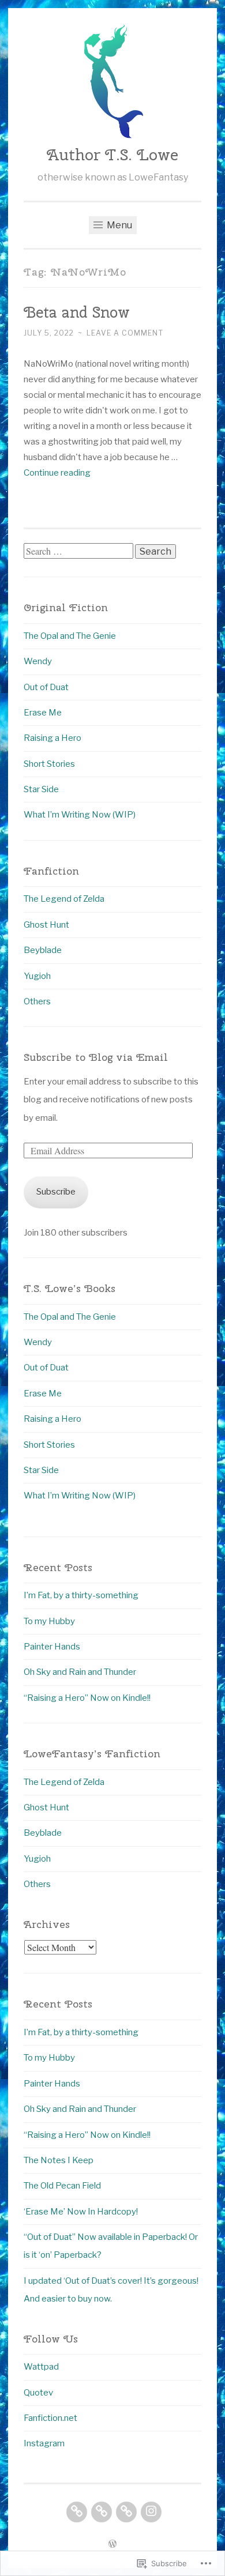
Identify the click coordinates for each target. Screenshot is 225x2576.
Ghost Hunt (46, 925)
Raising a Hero (52, 738)
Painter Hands (52, 1647)
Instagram (44, 2443)
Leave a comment (125, 333)
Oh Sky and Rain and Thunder (80, 1672)
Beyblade (43, 950)
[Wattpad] (77, 2512)
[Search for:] (79, 552)
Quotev (38, 2393)
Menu (119, 225)
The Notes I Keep (59, 2160)
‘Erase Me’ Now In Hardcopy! (81, 2212)
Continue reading (57, 473)
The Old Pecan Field (62, 2186)
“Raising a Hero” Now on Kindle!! (87, 1698)
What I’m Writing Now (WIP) (80, 815)
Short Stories (49, 764)
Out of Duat (46, 687)
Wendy (38, 661)
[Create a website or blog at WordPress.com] (112, 2545)
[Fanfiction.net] (126, 2512)
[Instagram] (151, 2512)
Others (37, 1001)
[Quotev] (102, 2512)
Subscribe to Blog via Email (96, 1057)
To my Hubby (49, 1621)
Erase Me (43, 713)
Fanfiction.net (50, 2418)
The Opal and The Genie (70, 636)
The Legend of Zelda (64, 899)
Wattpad (41, 2367)
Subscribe (56, 1192)
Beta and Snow (77, 312)
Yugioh (37, 976)
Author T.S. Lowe (112, 155)
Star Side (41, 789)
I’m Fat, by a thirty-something (81, 1595)
